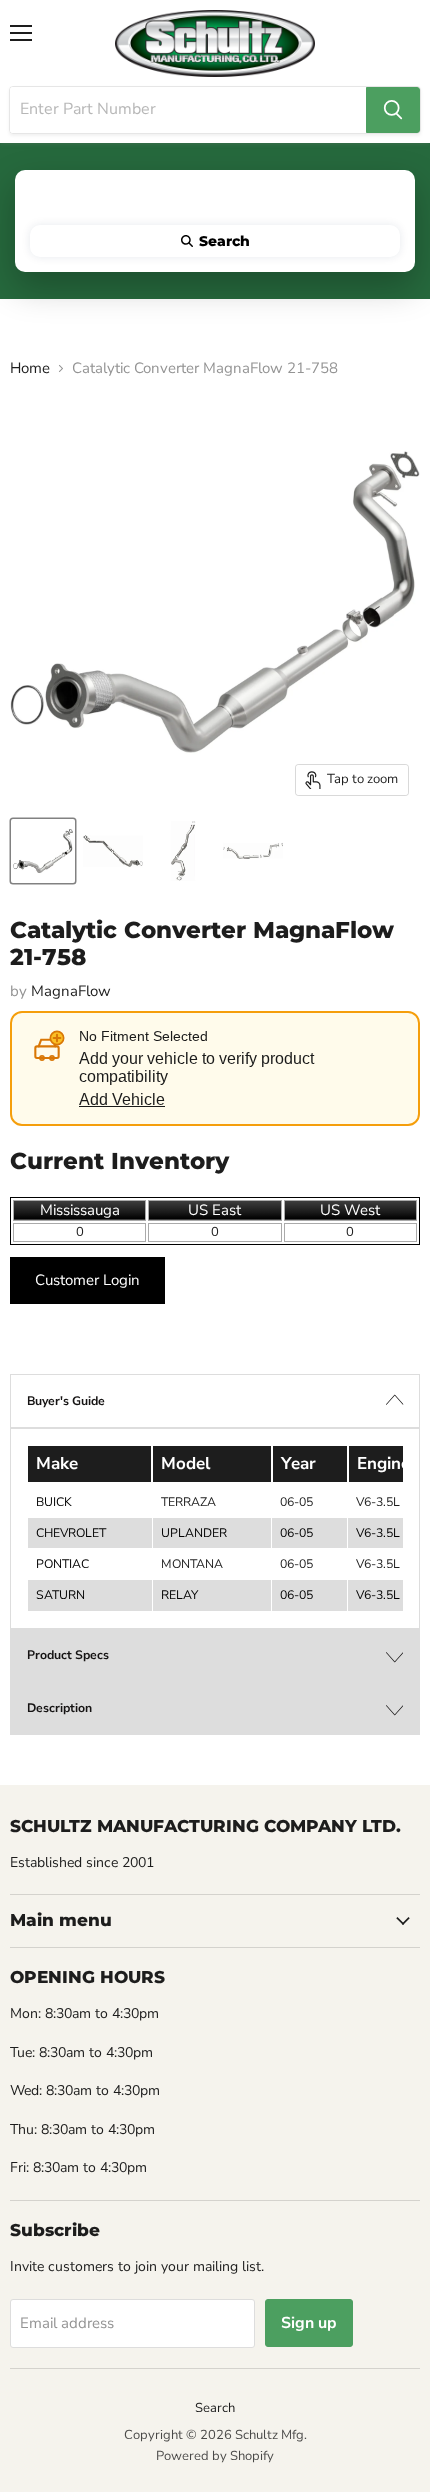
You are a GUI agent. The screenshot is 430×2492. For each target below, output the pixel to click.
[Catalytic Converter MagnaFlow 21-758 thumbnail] (43, 851)
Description (59, 1708)
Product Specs (68, 1655)
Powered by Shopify (215, 2456)
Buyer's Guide (66, 1401)
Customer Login (87, 1280)
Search (215, 2408)
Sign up (309, 2323)
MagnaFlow (71, 991)
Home (30, 368)
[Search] (393, 110)
